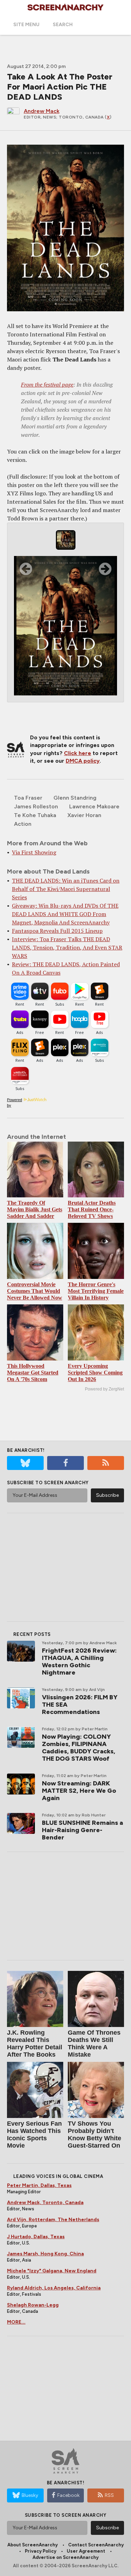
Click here (78, 753)
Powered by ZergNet (104, 1389)
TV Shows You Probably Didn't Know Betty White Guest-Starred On (94, 2135)
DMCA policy (83, 761)
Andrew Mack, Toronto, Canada (45, 2202)
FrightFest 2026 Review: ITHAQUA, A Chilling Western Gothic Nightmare (79, 1662)
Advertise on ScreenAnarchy (65, 2557)
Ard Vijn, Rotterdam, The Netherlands (53, 2220)
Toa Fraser (28, 798)
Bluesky (30, 2495)
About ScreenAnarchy (32, 2545)
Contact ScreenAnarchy (96, 2545)
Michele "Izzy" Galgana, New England (52, 2271)
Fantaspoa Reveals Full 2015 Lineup (57, 931)
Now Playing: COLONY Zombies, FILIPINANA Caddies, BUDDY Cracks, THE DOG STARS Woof (79, 1748)
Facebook (68, 2495)
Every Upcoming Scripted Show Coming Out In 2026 (95, 1373)
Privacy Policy (41, 2551)
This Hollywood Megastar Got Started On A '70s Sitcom (33, 1373)
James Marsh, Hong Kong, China (45, 2254)
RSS (109, 2495)
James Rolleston (36, 806)
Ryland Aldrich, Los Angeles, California (54, 2288)
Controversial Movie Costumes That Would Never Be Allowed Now (35, 1291)
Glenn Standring (75, 798)
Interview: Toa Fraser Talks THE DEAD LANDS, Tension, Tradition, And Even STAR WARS (67, 947)
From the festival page (47, 384)
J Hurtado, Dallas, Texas (36, 2237)
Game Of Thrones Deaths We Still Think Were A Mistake (94, 2044)
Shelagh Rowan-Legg (33, 2305)
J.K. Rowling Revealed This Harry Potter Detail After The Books (35, 2044)
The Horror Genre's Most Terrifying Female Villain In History (96, 1291)
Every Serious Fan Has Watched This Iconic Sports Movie (34, 2135)
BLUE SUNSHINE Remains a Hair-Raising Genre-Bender (82, 1830)
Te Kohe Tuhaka (35, 815)
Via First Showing (34, 852)
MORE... (16, 2322)
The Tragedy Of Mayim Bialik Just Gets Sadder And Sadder (35, 1209)
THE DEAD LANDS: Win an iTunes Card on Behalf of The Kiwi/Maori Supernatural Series (66, 889)
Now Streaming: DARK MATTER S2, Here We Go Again (79, 1791)
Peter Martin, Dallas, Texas (39, 2185)
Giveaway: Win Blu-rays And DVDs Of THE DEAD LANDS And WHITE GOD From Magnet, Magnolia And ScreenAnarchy (65, 914)
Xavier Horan (84, 815)
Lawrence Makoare (94, 806)
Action (23, 824)
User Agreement (86, 2551)
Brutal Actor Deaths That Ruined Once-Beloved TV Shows (92, 1209)
